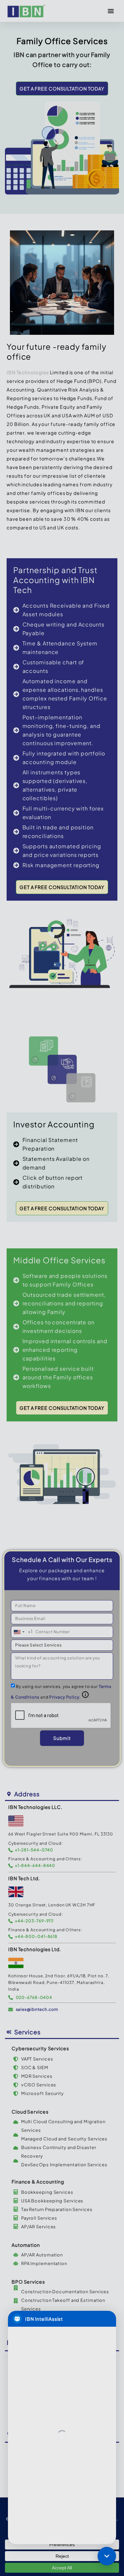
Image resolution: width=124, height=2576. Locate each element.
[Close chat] (107, 2556)
